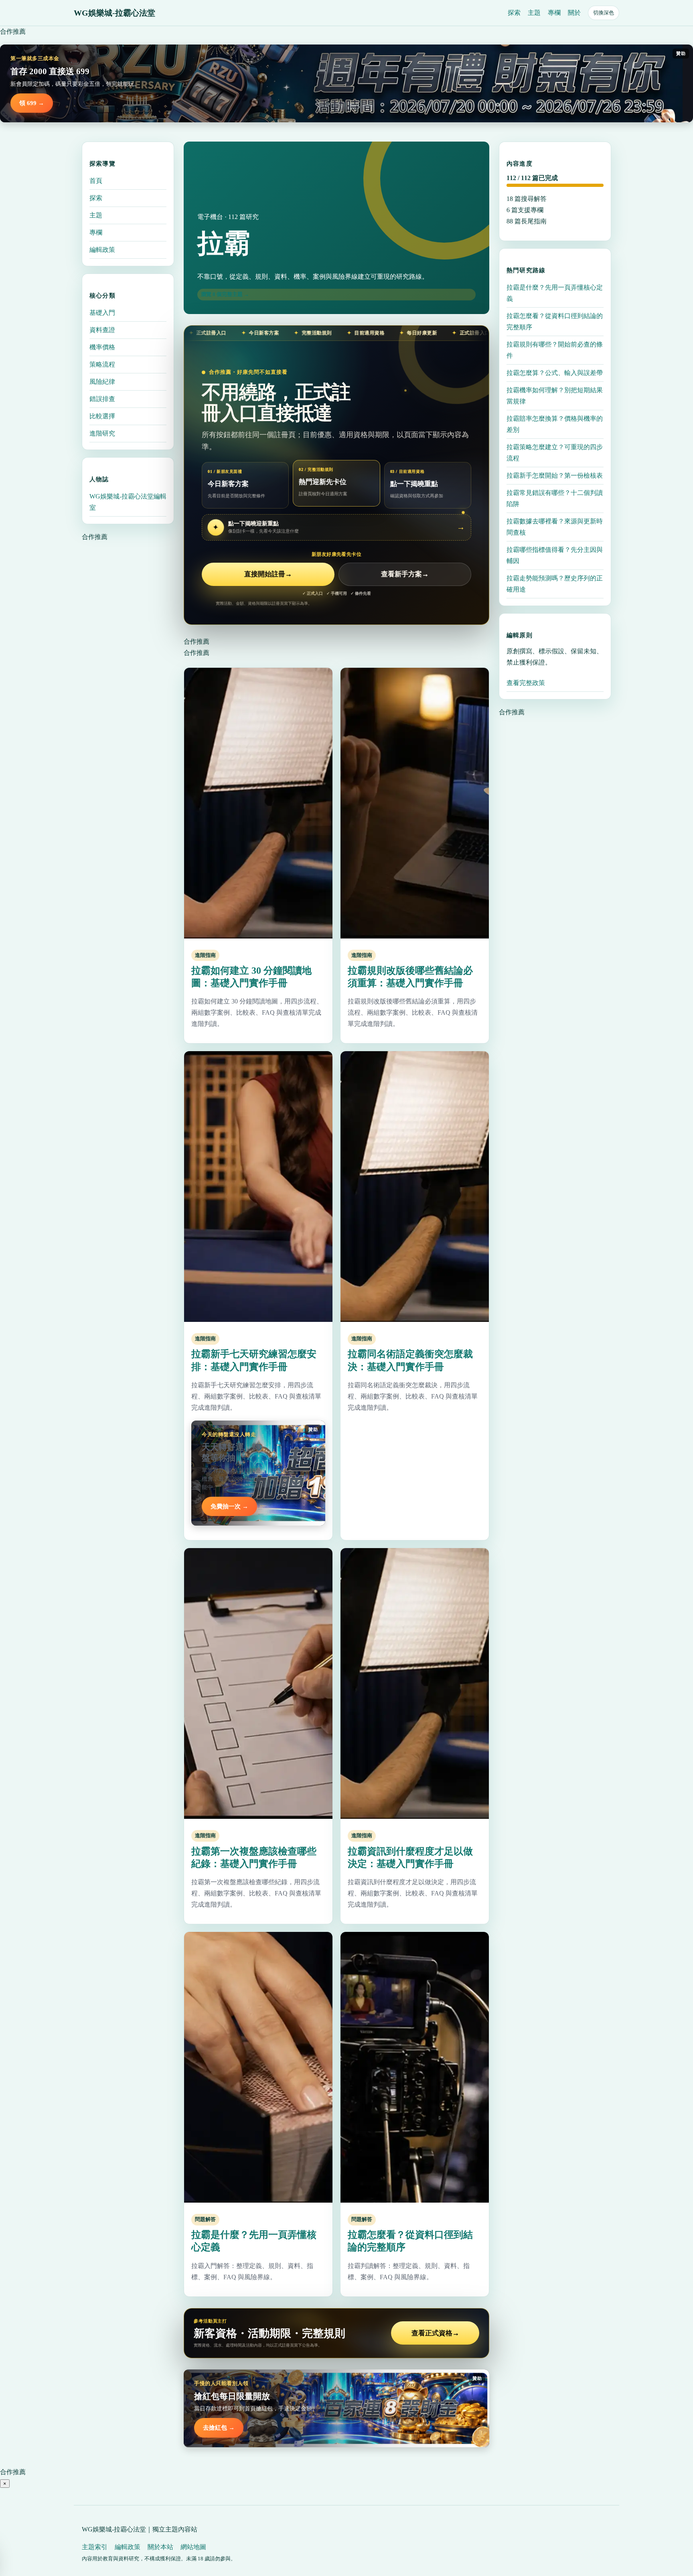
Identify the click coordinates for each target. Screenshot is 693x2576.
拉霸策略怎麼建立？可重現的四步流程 (555, 453)
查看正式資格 (435, 2333)
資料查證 (102, 330)
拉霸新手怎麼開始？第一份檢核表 (555, 475)
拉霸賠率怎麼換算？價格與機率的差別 (555, 424)
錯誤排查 (102, 399)
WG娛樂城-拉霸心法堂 (114, 13)
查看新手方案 (405, 574)
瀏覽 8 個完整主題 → (225, 294)
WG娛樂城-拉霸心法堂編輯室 (128, 502)
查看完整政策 (526, 683)
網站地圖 (193, 2547)
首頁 (96, 181)
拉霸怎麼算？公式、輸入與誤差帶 (555, 373)
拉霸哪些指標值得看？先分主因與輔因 (555, 555)
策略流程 (102, 364)
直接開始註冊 (268, 574)
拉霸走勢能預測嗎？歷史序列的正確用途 (555, 584)
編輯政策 (102, 250)
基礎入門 (102, 313)
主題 (534, 13)
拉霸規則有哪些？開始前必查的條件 (555, 350)
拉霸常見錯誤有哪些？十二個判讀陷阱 (555, 498)
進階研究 (102, 433)
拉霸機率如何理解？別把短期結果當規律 (555, 396)
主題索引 (95, 2547)
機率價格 (102, 347)
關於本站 (160, 2547)
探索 (514, 13)
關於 (574, 13)
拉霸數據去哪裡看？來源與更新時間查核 (555, 527)
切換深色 (604, 13)
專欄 (554, 13)
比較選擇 (102, 416)
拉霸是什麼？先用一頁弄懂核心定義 (555, 293)
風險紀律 (102, 382)
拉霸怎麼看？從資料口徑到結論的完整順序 (555, 321)
